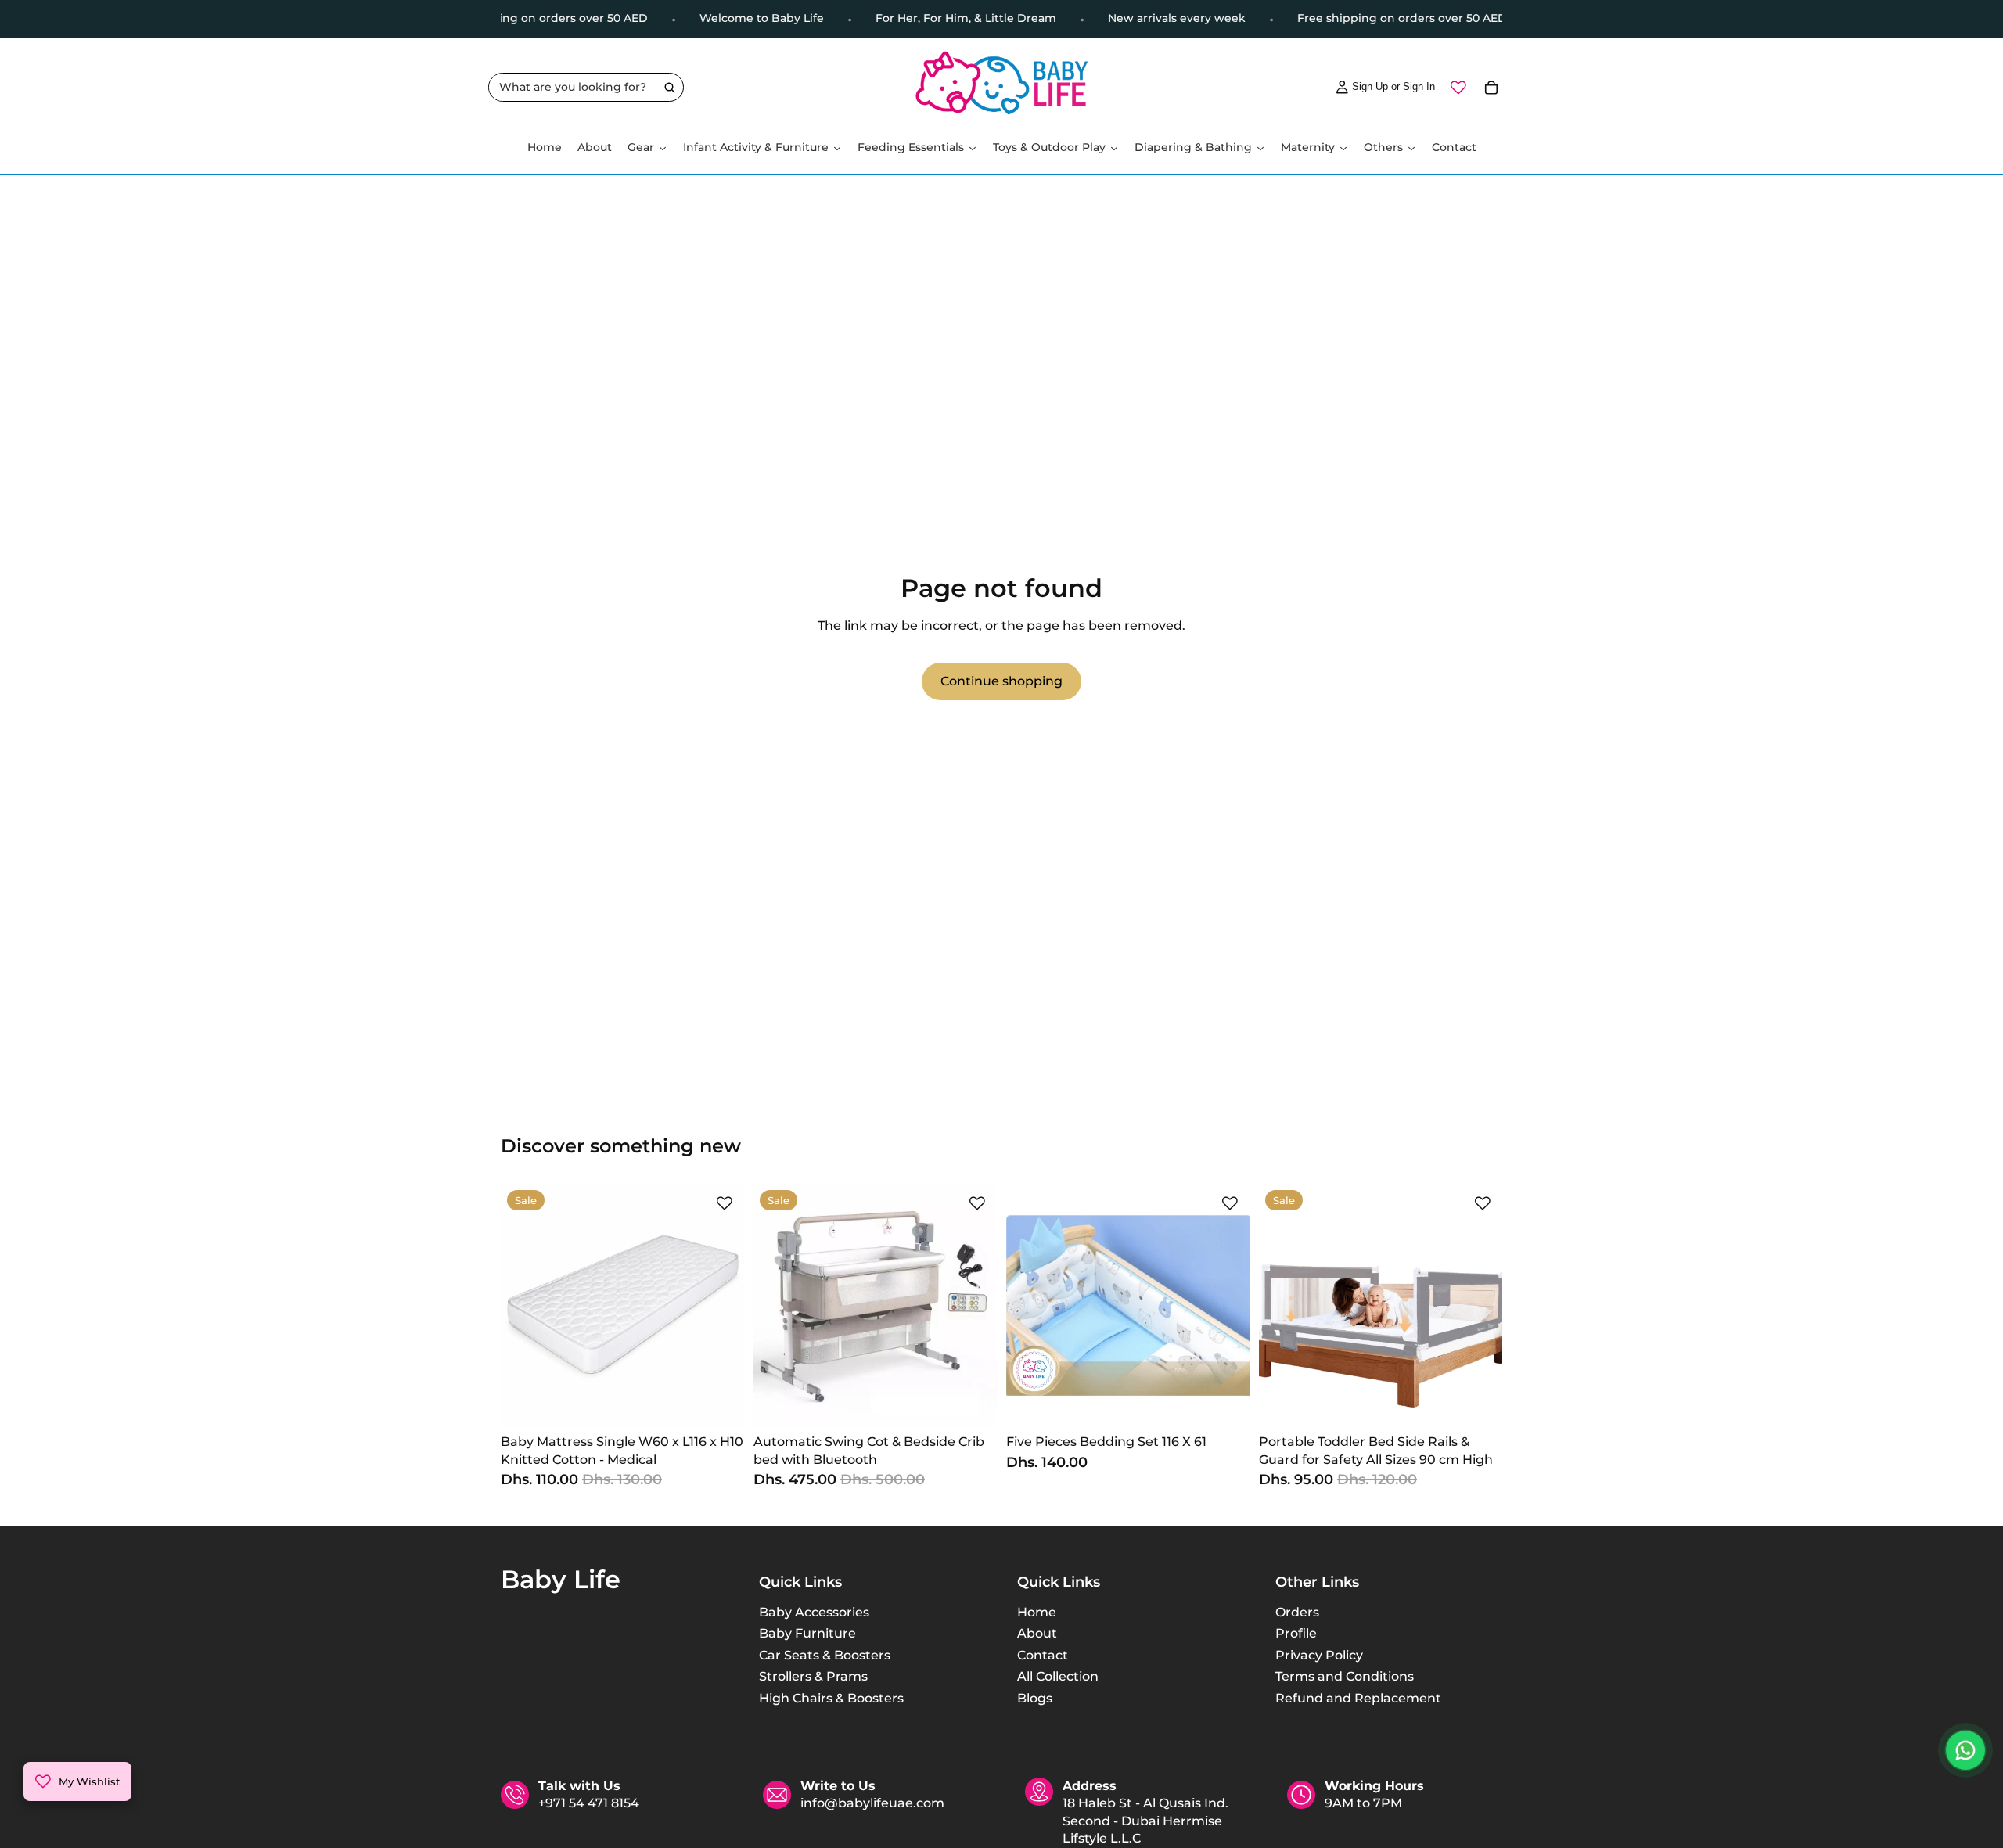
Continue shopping (1001, 681)
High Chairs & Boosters (831, 1697)
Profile (1296, 1633)
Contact (1043, 1654)
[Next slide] (721, 1306)
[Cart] (1491, 88)
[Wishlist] (1458, 88)
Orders (1297, 1612)
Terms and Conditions (1345, 1676)
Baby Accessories (814, 1612)
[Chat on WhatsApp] (1965, 1750)
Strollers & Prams (813, 1676)
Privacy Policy (1319, 1654)
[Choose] (973, 1403)
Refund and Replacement (1358, 1697)
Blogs (1035, 1697)
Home (1037, 1612)
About (1037, 1633)
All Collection (1058, 1676)
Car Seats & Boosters (825, 1654)
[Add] (720, 1403)
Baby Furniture (807, 1633)
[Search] (669, 88)
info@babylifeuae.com (872, 1804)
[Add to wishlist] (725, 1203)
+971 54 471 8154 (589, 1804)
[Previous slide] (524, 1306)
